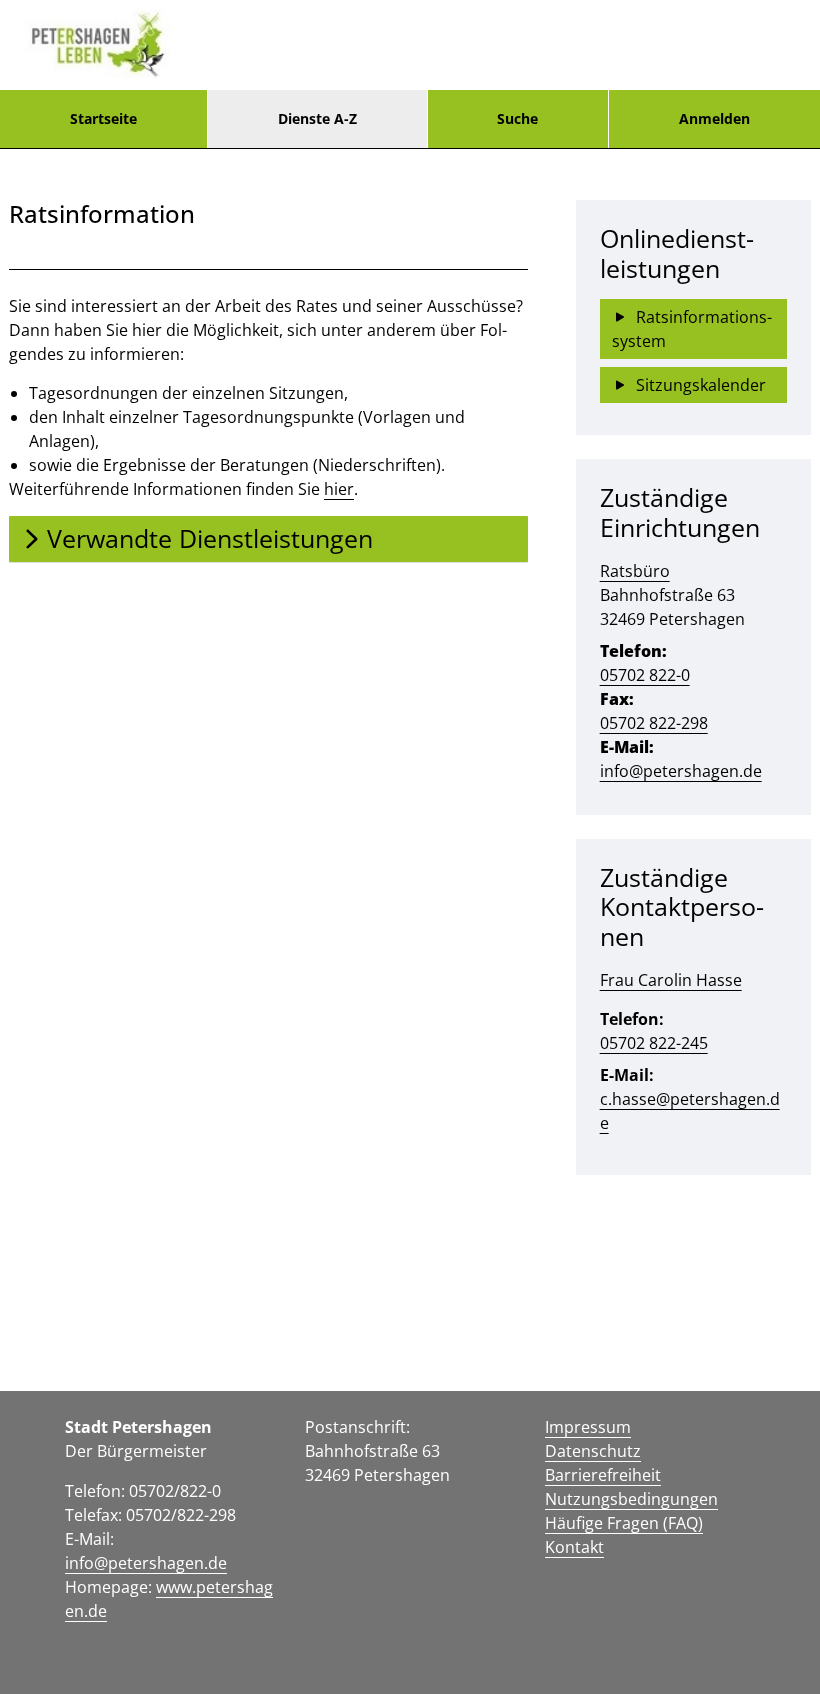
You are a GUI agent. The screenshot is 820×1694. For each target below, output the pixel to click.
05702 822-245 (654, 1043)
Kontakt (574, 1547)
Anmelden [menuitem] (714, 118)
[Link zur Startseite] (97, 45)
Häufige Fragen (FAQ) (624, 1523)
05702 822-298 (654, 723)
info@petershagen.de (681, 771)
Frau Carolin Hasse (671, 980)
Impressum (588, 1427)
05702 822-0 (645, 675)
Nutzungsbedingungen (631, 1499)
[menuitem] (103, 119)
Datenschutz (593, 1451)
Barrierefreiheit (603, 1475)
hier (339, 489)
